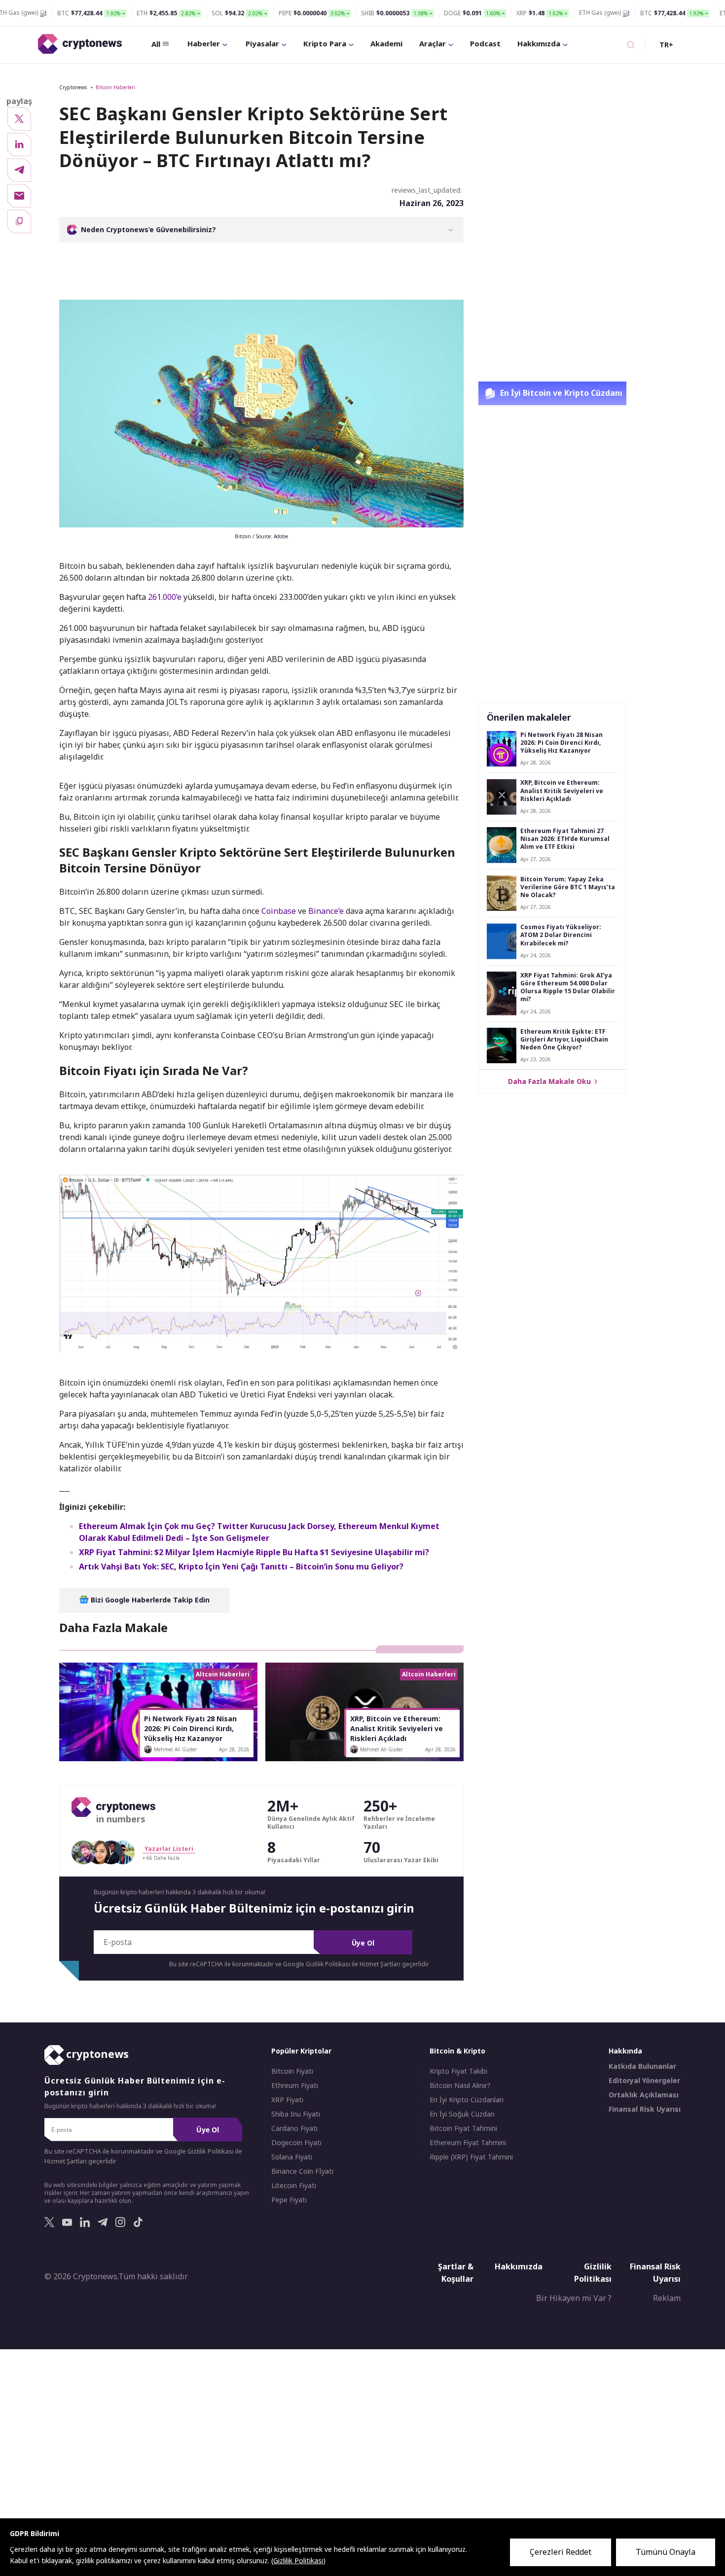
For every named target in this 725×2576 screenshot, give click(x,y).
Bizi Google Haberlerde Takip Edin (149, 1600)
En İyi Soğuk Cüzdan (462, 2114)
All (156, 44)
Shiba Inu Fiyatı (296, 2114)
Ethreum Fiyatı (295, 2086)
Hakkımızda (539, 43)
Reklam (667, 2298)
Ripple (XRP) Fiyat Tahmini (471, 2157)
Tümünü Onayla (666, 2552)
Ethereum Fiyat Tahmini (468, 2143)
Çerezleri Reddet (561, 2552)
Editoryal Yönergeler (644, 2081)
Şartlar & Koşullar (456, 2273)
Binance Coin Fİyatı (302, 2171)
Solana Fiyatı (292, 2157)
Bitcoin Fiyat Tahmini (463, 2128)
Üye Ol (363, 1943)
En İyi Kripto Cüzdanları (467, 2100)
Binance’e (326, 911)
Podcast (485, 43)
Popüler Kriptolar (301, 2051)
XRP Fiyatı (287, 2100)
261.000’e (165, 597)
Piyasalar (262, 43)
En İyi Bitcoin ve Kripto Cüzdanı (560, 393)
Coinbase (279, 911)
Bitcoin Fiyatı (292, 2071)
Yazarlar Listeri (169, 1849)
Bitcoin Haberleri (115, 87)
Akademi (386, 43)
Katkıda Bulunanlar (642, 2066)
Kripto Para (325, 43)
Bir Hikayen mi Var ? (574, 2298)
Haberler (204, 43)
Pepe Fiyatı (289, 2200)
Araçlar (433, 43)
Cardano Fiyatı (294, 2128)
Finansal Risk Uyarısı (645, 2109)
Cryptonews (73, 87)
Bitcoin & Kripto (457, 2051)
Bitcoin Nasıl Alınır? (460, 2086)
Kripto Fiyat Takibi (458, 2071)
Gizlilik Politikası (593, 2273)
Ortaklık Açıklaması (644, 2095)
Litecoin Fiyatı (294, 2186)
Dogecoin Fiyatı (296, 2143)
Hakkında (625, 2051)
